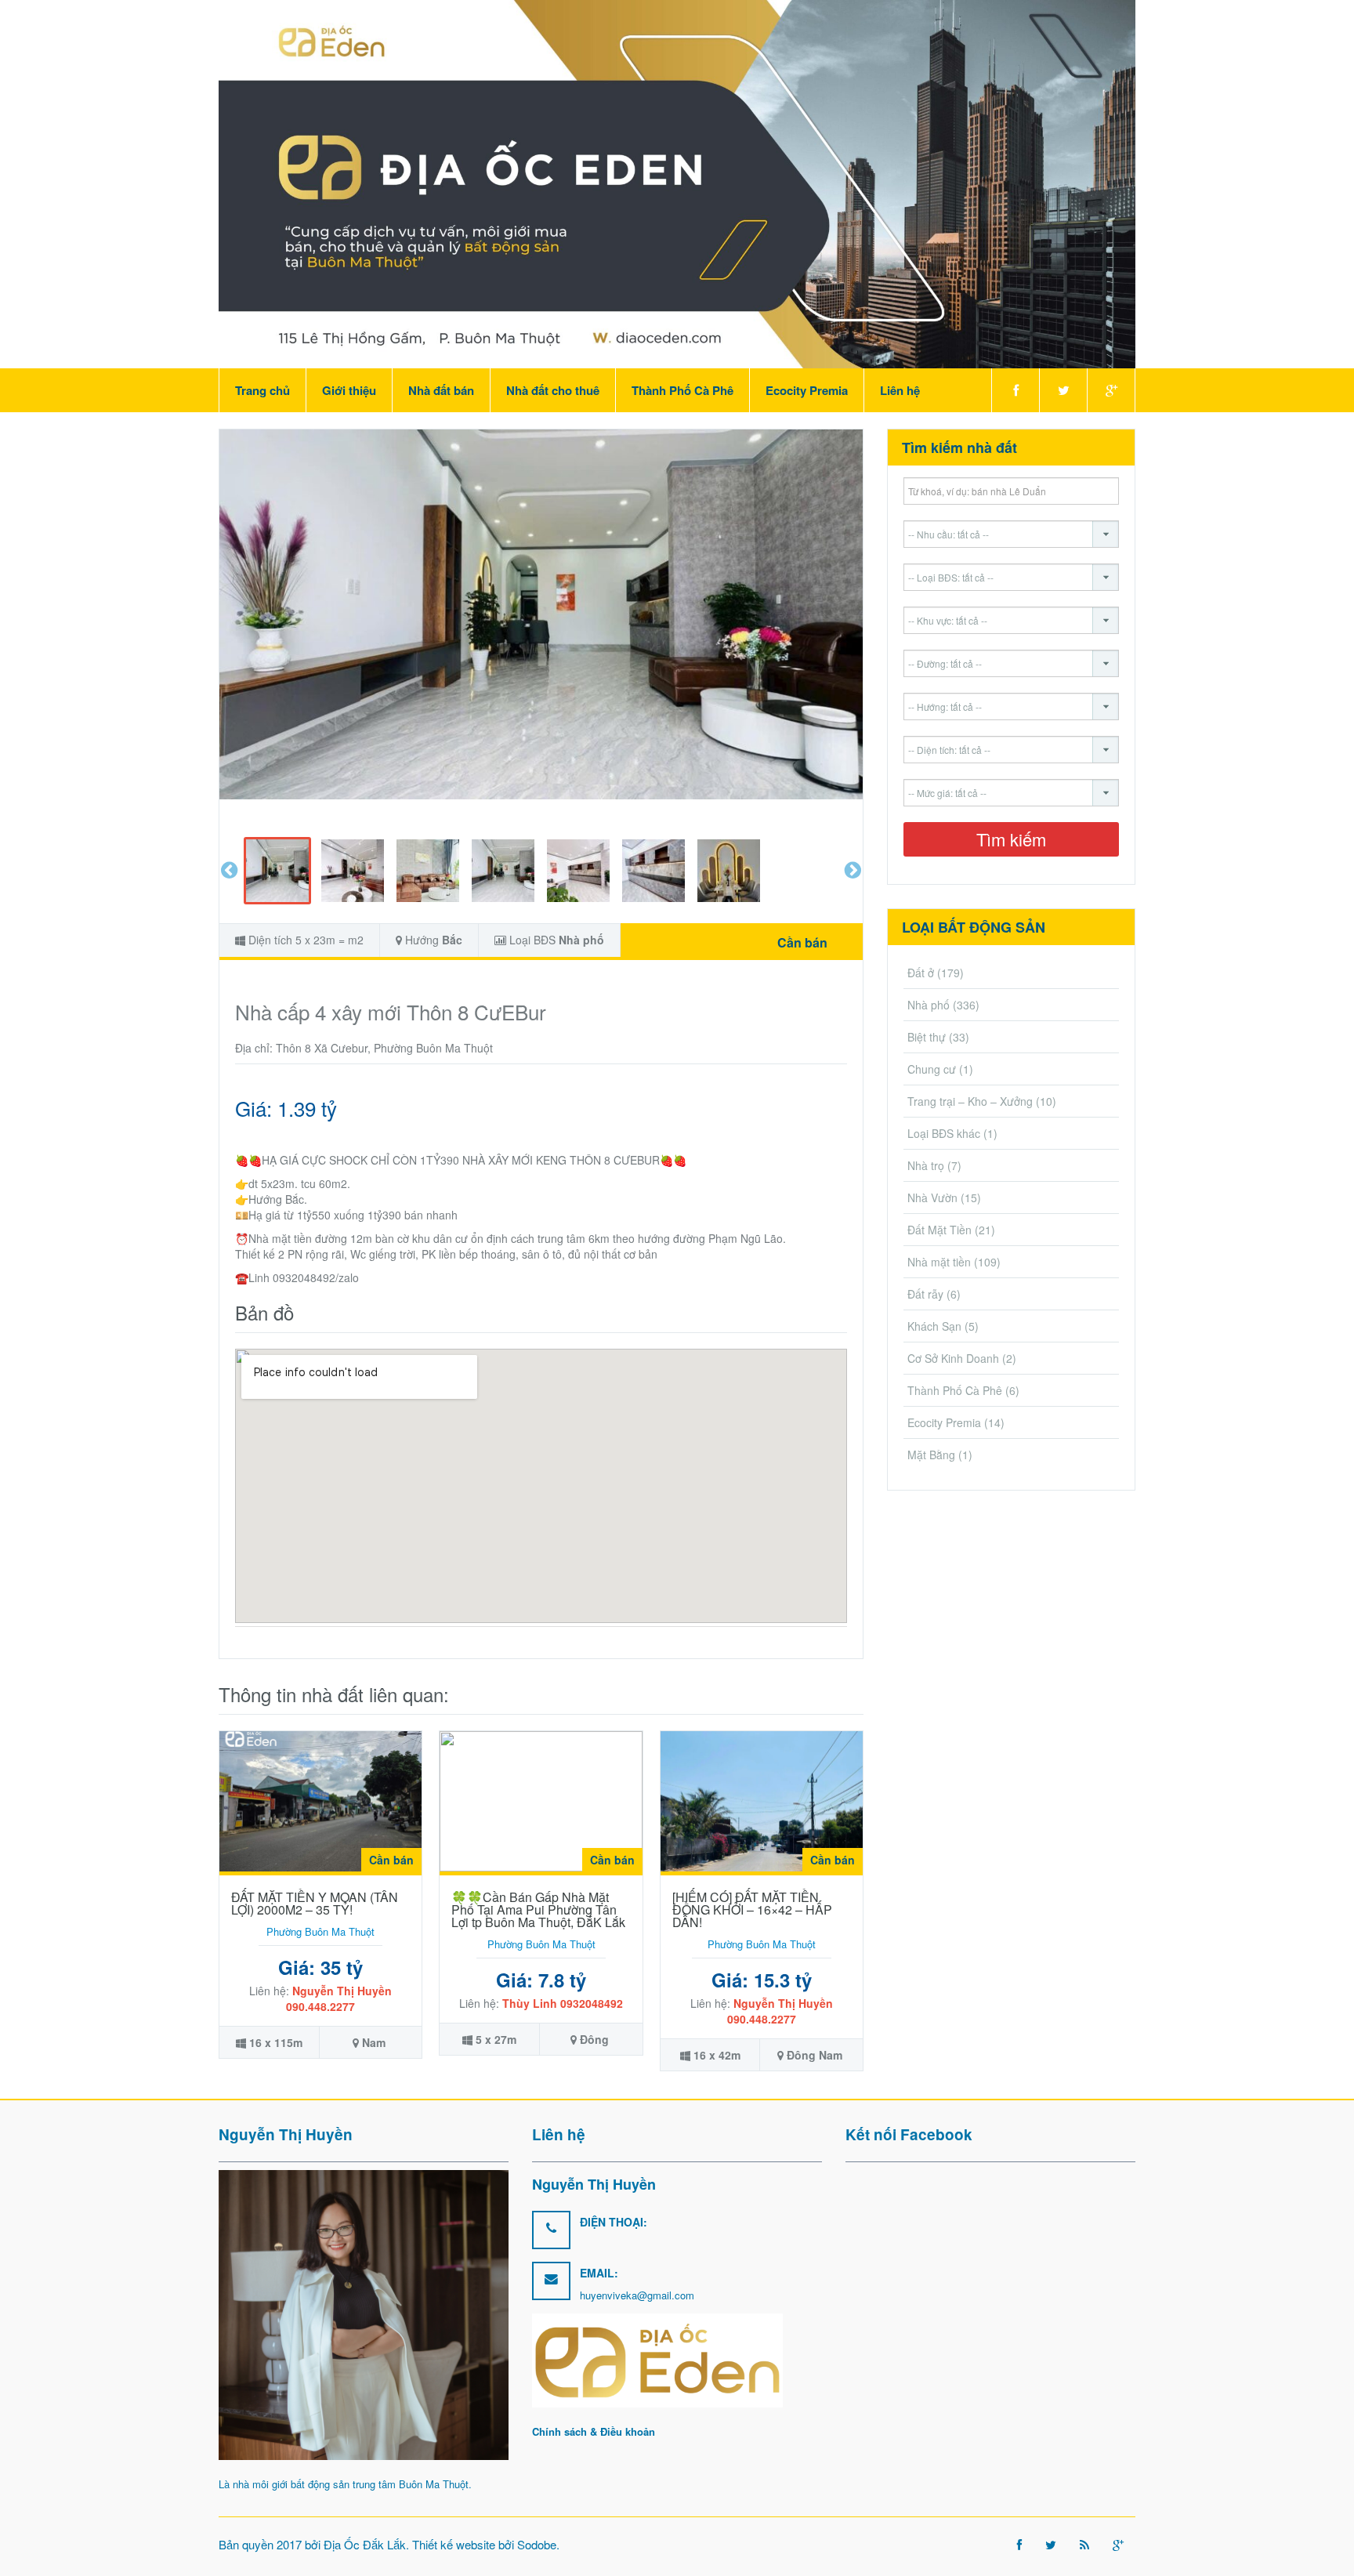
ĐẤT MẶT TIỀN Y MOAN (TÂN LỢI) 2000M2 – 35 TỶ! (315, 1903)
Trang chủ (262, 390)
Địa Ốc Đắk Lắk (365, 2544)
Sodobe (537, 2544)
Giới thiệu (349, 390)
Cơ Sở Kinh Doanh (953, 1358)
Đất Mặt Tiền (939, 1230)
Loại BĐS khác (944, 1133)
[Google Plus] (1111, 390)
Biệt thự (927, 1037)
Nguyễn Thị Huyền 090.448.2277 (339, 1998)
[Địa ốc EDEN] (677, 183)
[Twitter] (1063, 390)
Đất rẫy (925, 1294)
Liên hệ (900, 390)
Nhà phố (581, 940)
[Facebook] (1015, 390)
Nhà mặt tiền (939, 1262)
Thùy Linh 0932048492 (563, 2003)
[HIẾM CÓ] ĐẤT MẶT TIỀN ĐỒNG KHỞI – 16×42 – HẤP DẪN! (752, 1909)
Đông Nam (815, 2055)
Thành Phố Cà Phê (682, 390)
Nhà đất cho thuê (553, 390)
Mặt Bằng (931, 1455)
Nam (374, 2042)
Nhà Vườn (932, 1197)
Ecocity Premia (807, 390)
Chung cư (932, 1069)
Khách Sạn (934, 1326)
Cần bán (802, 942)
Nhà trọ (926, 1165)
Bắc (452, 940)
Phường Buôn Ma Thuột (320, 1931)
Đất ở (921, 973)
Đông (594, 2039)
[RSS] (1084, 2544)
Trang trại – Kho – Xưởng (970, 1101)
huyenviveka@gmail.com (637, 2295)
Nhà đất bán (441, 390)
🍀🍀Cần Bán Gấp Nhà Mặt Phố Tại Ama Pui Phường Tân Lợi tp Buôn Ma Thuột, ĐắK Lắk (538, 1909)
